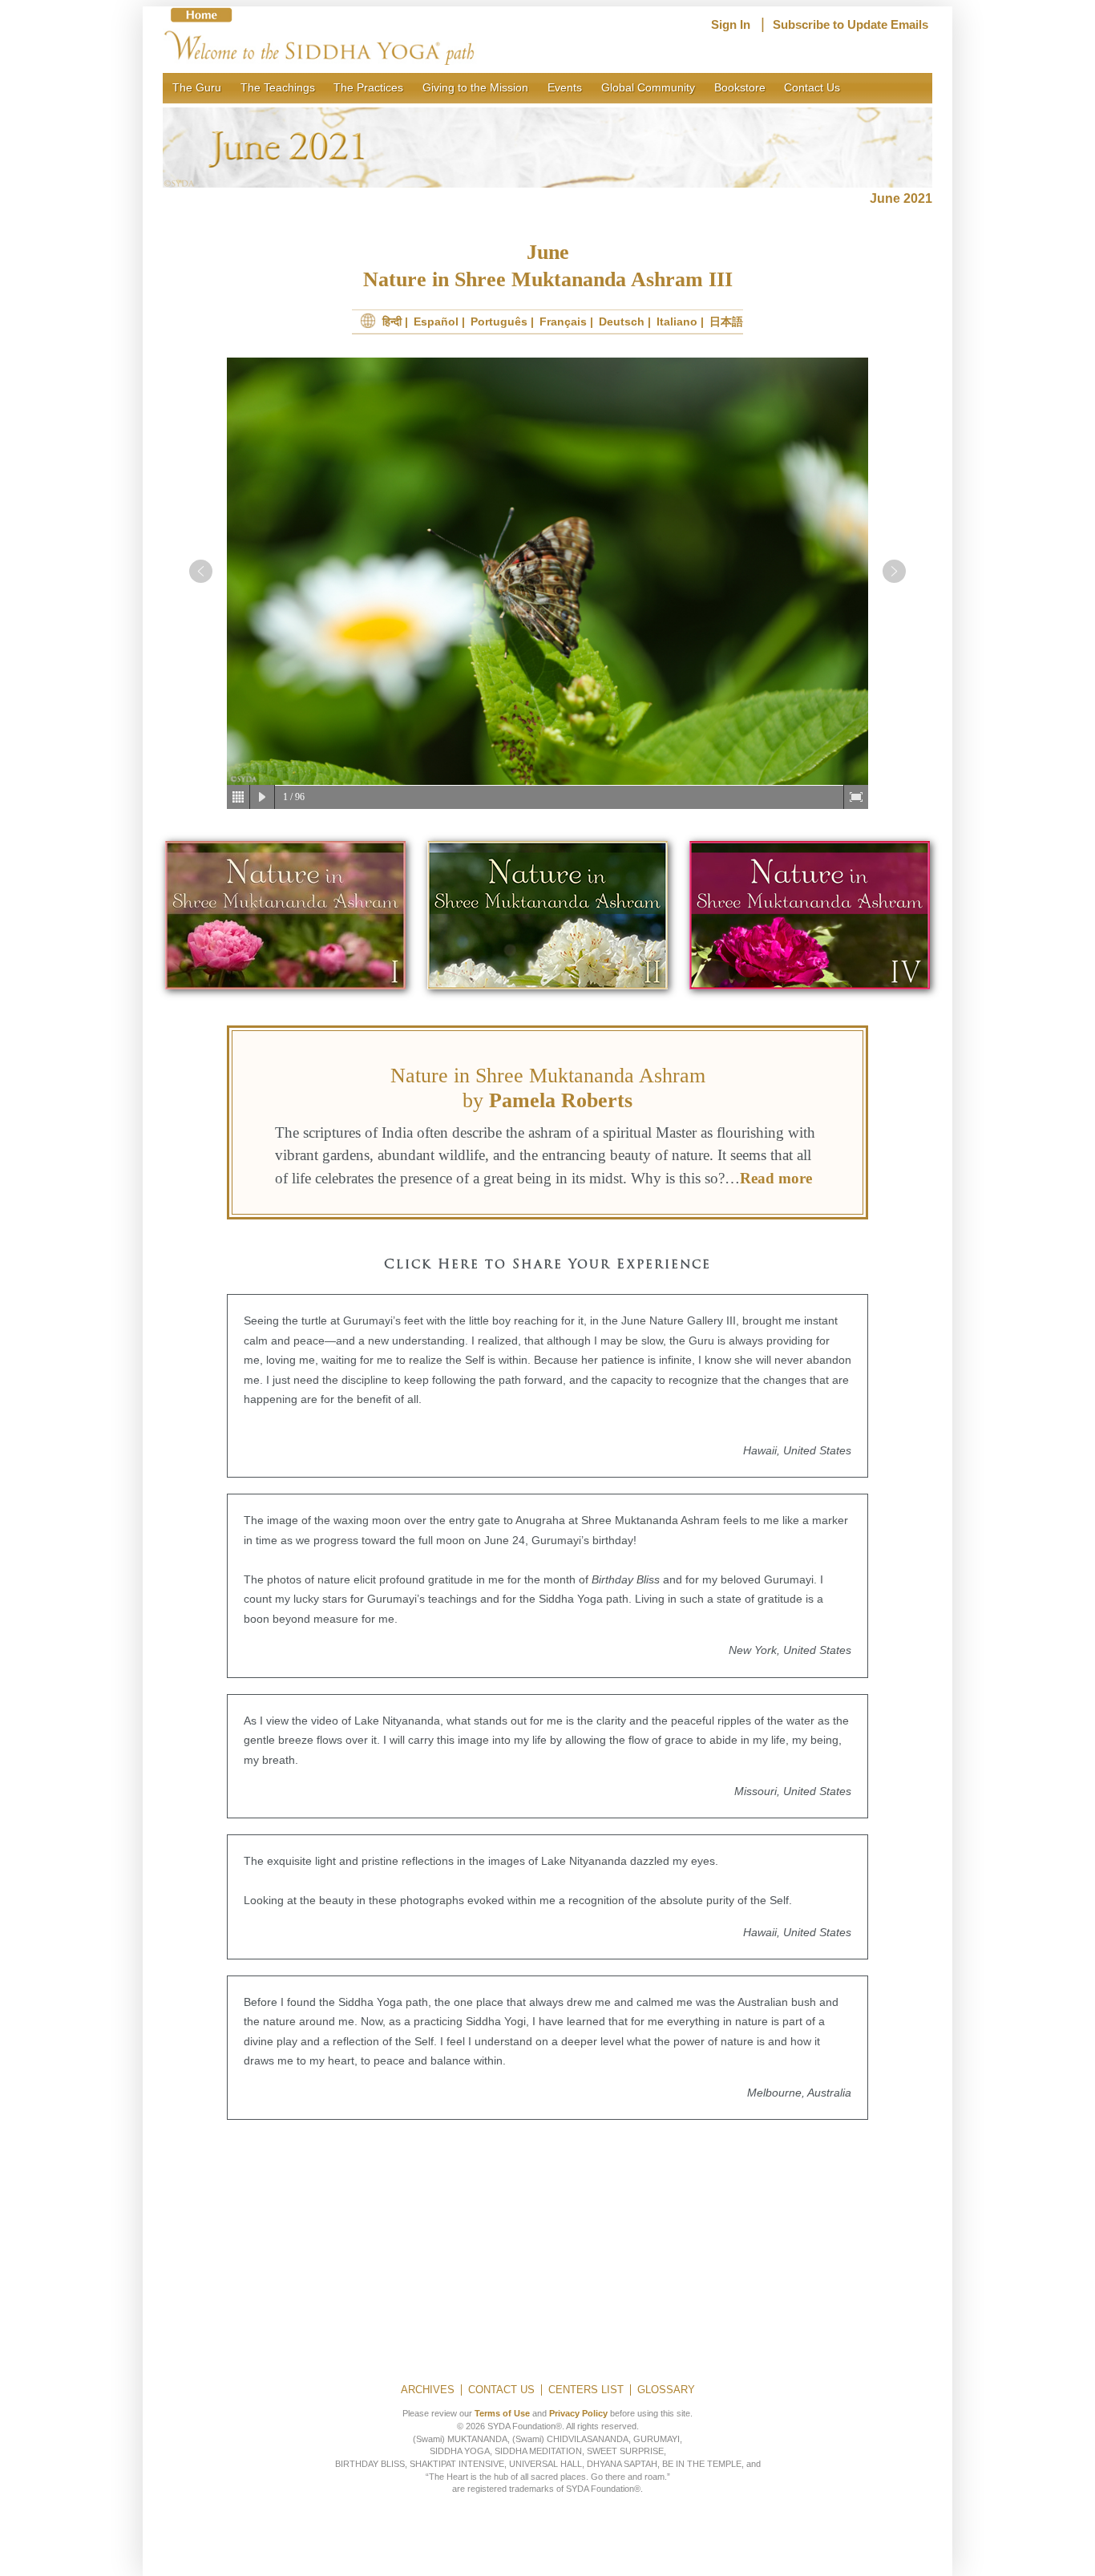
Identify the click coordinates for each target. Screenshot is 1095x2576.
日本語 (726, 321)
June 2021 (901, 198)
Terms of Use (502, 2413)
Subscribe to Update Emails (851, 25)
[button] (201, 571)
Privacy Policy (578, 2413)
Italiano (677, 321)
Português (499, 321)
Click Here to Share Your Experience (547, 1265)
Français (563, 321)
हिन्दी (392, 321)
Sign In (731, 25)
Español (436, 321)
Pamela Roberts (561, 1100)
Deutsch (622, 321)
